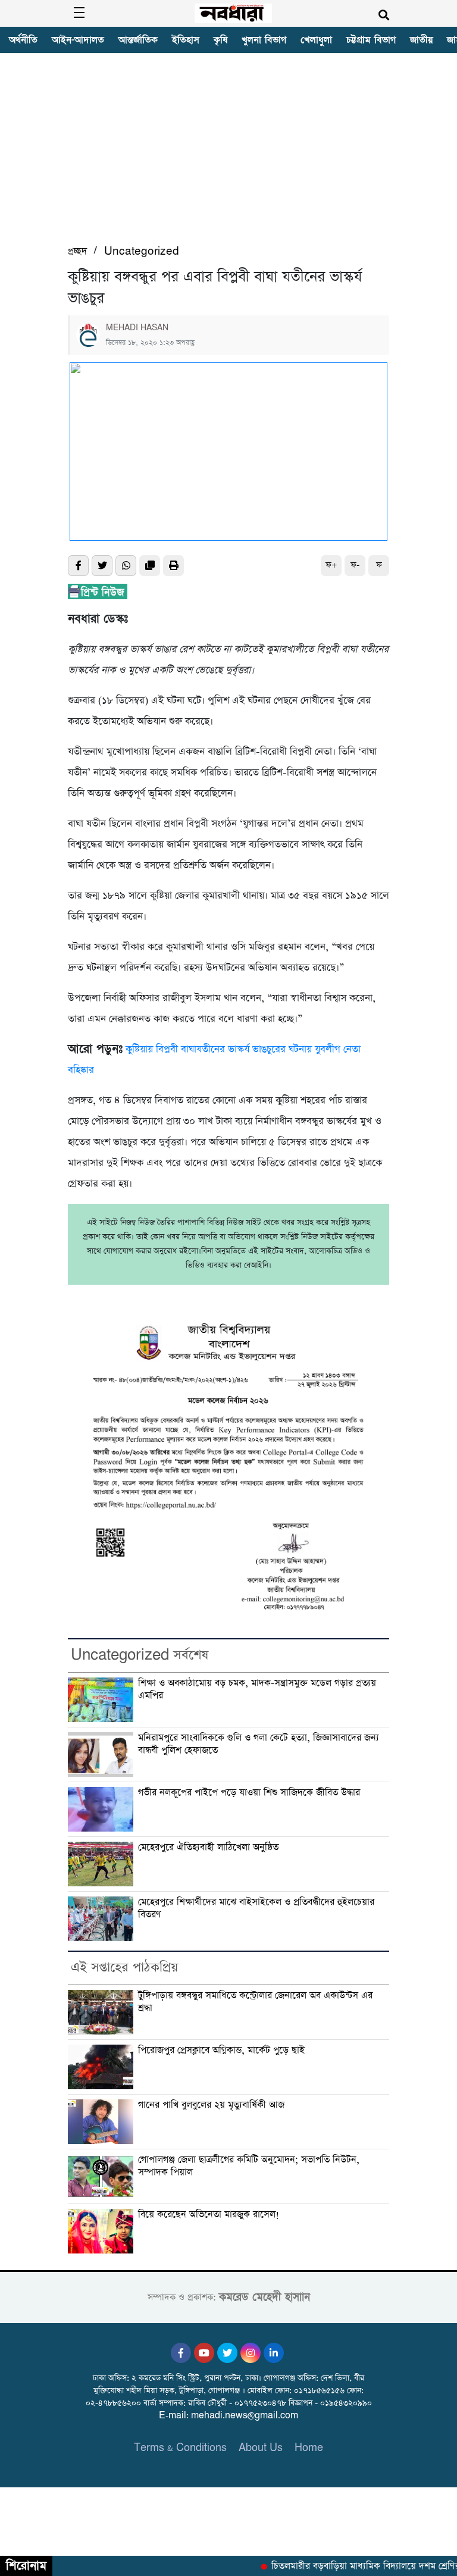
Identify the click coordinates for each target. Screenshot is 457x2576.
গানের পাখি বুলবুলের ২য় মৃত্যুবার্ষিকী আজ (211, 2105)
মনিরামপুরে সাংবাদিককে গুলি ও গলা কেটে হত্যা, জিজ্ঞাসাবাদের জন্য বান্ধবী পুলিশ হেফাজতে (259, 1744)
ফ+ (331, 565)
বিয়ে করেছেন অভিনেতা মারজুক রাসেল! (209, 2215)
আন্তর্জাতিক (138, 40)
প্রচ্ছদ (77, 251)
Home (309, 2448)
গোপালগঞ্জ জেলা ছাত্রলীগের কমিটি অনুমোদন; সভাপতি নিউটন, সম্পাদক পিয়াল (249, 2166)
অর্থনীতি (23, 40)
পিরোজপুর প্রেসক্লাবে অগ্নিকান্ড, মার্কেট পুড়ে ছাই (221, 2051)
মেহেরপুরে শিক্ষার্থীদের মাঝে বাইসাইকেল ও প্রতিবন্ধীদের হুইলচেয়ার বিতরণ (256, 1909)
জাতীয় (421, 40)
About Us (261, 2448)
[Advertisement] (228, 154)
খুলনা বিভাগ (264, 40)
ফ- (355, 565)
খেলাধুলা (316, 40)
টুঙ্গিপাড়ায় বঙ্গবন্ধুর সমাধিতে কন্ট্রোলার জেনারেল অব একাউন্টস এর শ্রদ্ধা (255, 2002)
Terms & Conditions (180, 2448)
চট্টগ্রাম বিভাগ (371, 40)
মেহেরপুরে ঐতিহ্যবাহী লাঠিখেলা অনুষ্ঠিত (210, 1848)
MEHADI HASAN (137, 328)
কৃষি (220, 40)
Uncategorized (142, 251)
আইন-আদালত (78, 40)
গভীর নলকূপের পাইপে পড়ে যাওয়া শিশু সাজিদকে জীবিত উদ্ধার (249, 1793)
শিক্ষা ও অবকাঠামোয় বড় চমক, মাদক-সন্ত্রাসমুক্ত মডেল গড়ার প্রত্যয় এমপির (257, 1690)
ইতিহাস (186, 40)
